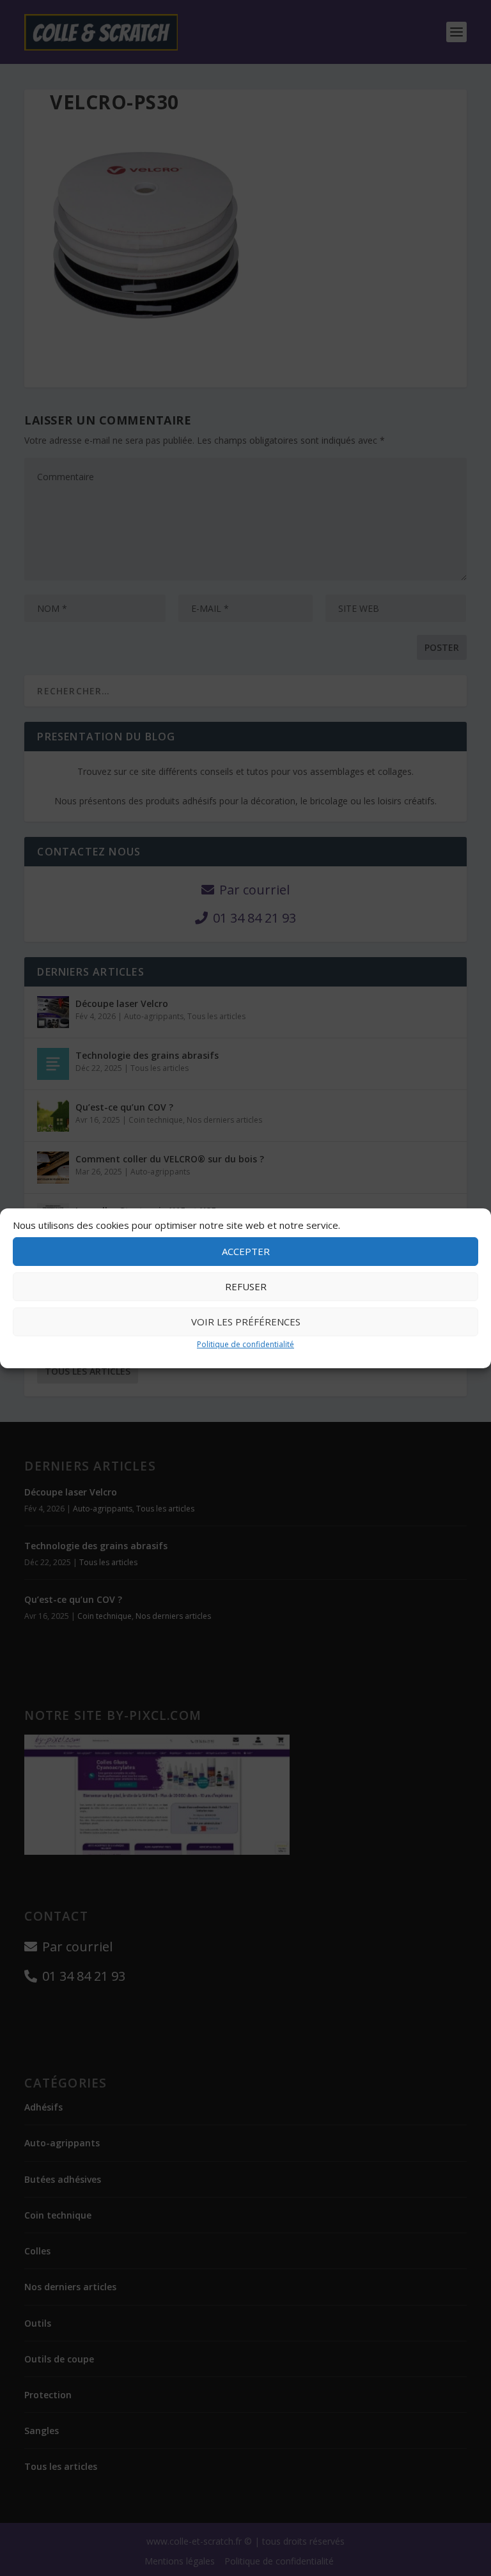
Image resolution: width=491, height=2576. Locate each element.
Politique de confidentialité (245, 1344)
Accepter (246, 1251)
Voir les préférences (246, 1322)
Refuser (246, 1286)
